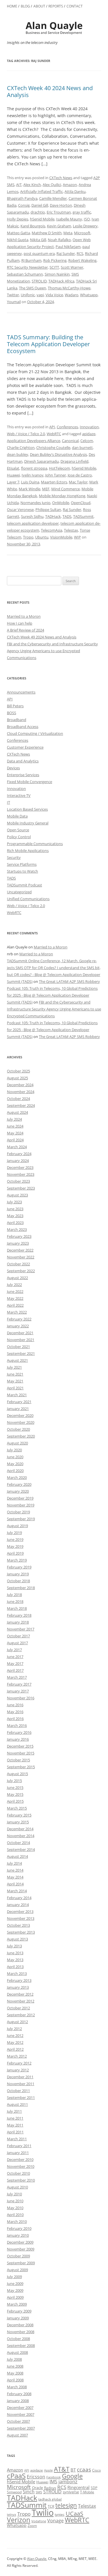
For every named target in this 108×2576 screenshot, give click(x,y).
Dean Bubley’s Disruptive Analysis (58, 454)
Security (14, 857)
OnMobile (61, 503)
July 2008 (14, 2359)
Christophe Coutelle (53, 448)
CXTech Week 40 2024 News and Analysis (50, 91)
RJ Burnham (31, 260)
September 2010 (21, 2180)
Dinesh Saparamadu (41, 461)
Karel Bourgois (33, 226)
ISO (87, 219)
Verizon (19, 2520)
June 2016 (15, 1705)
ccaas (84, 2469)
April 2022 (15, 1305)
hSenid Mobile (42, 219)
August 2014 (17, 1856)
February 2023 (19, 1236)
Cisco (96, 2470)
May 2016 (15, 1712)
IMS (53, 2482)
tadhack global (50, 2499)
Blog (25, 6)
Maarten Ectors (54, 482)
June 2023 (15, 1209)
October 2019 (18, 1512)
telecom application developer (33, 523)
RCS (80, 253)
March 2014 (17, 1891)
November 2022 (21, 1257)
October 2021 (18, 1347)
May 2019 (15, 1546)
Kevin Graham (59, 226)
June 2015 (15, 1787)
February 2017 (19, 1684)
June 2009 (15, 2283)
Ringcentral (78, 2487)
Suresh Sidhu (32, 516)
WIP (77, 537)
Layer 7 (13, 482)
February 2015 (19, 1815)
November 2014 (21, 1836)
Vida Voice (54, 295)
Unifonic (28, 295)
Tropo (28, 537)
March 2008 (17, 2387)
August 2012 (17, 2022)
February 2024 (19, 1154)
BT (73, 2470)
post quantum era (39, 253)
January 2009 (18, 2318)
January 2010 (18, 2235)
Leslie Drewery (85, 226)
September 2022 (21, 1271)
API (52, 427)
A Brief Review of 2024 (25, 630)
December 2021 (20, 1333)
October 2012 (18, 2008)
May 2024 (15, 1133)
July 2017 (14, 1650)
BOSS (12, 713)
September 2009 (21, 2263)
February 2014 (19, 1898)
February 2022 (19, 1319)
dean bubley (18, 454)
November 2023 (21, 1174)
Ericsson (36, 2477)
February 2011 (19, 2146)
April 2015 (15, 1801)
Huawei (13, 475)
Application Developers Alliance (34, 441)
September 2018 (21, 1588)
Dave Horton (61, 205)
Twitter (13, 295)
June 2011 (15, 2118)
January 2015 (18, 1822)
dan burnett (82, 448)
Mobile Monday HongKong (62, 496)
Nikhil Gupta (18, 240)
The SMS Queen (33, 288)
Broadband (17, 720)
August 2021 (17, 1360)
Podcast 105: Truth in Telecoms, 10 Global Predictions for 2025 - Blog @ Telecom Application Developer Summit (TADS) (52, 995)
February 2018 (19, 1615)
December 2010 (20, 2159)
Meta (68, 233)
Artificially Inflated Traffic (41, 191)
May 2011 (15, 2125)
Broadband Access (23, 727)
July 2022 (14, 1285)
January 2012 (18, 2070)
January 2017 (18, 1691)
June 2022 (15, 1291)
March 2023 (17, 1229)
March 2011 (17, 2139)
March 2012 (17, 2056)
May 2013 (15, 1960)
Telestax (71, 530)
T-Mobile (87, 2492)
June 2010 (15, 2201)
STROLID (39, 281)
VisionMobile (61, 537)
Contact (75, 6)
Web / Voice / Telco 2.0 (26, 434)
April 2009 (15, 2297)
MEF (46, 489)
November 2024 (21, 1092)
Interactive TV (19, 795)
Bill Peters (15, 706)
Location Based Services (27, 809)
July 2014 (14, 1863)
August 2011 (17, 2104)
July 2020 (14, 1450)
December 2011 (20, 2077)
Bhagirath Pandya (22, 198)
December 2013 (20, 1911)
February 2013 (19, 1980)
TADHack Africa (61, 281)
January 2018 (18, 1622)
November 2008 (21, 2332)
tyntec (60, 2514)
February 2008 (19, 2394)
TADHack (53, 516)
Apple (48, 2470)
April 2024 (15, 1140)
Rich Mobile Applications (28, 851)
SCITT (54, 267)
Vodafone (39, 2521)
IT (8, 802)
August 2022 (17, 1278)
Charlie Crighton (21, 448)
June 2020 (15, 1457)
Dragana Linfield (74, 461)
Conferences (67, 427)
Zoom (32, 2526)
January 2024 (18, 1161)
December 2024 (20, 1085)
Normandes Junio (35, 503)
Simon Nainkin (57, 274)
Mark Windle (30, 489)
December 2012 (20, 1994)
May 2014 (15, 1877)
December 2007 (20, 2408)
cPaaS (16, 2476)
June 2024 (15, 1126)
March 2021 (17, 1395)
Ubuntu (42, 537)
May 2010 (15, 2208)
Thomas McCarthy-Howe (69, 288)
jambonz (68, 2482)
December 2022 (20, 1250)
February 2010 (19, 2228)
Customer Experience (25, 747)
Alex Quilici (52, 185)
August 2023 (17, 1195)
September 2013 (21, 1932)
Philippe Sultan (48, 510)
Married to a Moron (24, 616)
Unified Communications (28, 899)
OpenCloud (81, 503)
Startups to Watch (22, 871)
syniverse (71, 2492)
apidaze (89, 434)
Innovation (89, 427)
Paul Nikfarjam (68, 247)
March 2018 (17, 1608)
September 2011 (21, 2097)
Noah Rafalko (59, 240)
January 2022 (18, 1326)
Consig (24, 205)
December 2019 (20, 1498)
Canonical (70, 441)
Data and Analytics (23, 761)
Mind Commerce (66, 489)
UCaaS (74, 2513)
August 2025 (17, 1078)
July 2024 (14, 1119)
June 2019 (15, 1539)
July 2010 (14, 2194)
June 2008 (15, 2366)
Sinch (29, 2492)
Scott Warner (72, 267)
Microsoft (82, 233)
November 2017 (21, 1629)
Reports (56, 6)
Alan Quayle (37, 2559)
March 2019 (17, 1560)
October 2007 (18, 2421)
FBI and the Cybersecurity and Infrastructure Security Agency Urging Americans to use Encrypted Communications (52, 651)
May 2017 (15, 1663)
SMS (39, 2492)
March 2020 (17, 1477)
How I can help (20, 623)
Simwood (14, 2492)
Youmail (14, 302)
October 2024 (18, 1099)
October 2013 (18, 1925)
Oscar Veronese (20, 510)
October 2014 (18, 1843)
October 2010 (18, 2173)
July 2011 (14, 2111)
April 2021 (15, 1388)
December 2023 (20, 1167)
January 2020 (18, 1491)
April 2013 (15, 1967)
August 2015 (17, 1774)
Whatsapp (89, 295)
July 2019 (14, 1533)
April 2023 (15, 1223)
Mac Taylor (78, 482)
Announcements (21, 692)
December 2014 (20, 1829)
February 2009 (19, 2311)
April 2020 (15, 1471)
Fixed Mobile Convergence (30, 782)
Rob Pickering (55, 260)
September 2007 (21, 2428)
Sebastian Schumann (25, 274)
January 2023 (18, 1243)
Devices (13, 768)
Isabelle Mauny (69, 219)
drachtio (38, 212)
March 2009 (17, 2304)
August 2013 (17, 1939)
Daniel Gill (40, 205)
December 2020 (20, 1415)
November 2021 (21, 1340)
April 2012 (15, 2049)
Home (12, 6)
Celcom (87, 441)
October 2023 (18, 1181)
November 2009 (21, 2249)
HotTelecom (59, 468)
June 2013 (15, 1953)
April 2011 (15, 2132)
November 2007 (21, 2414)
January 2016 (18, 1739)
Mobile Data (17, 816)
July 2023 (14, 1202)
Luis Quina (30, 482)
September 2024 (21, 1105)
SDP (94, 2488)
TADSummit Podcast (24, 885)
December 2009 (20, 2242)
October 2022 (18, 1264)
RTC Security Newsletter (27, 267)
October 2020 (18, 1429)
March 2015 (17, 1808)
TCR (51, 2506)
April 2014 (15, 1884)
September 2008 (21, 2345)
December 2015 (20, 1746)
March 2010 (17, 2221)
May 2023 (15, 1216)
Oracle (37, 2488)
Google (72, 2476)
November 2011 (21, 2084)
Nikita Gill (38, 240)
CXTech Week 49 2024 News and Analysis (42, 637)
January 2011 (18, 2153)
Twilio (43, 2513)
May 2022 (15, 1298)
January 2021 (18, 1409)
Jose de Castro (80, 475)
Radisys (50, 2488)
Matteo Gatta (18, 233)
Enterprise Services (23, 775)
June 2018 (15, 1601)
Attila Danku (75, 191)
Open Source (18, 830)
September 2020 (21, 1436)
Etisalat (13, 468)
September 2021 (21, 1353)
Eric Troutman (59, 212)
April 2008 (15, 2380)
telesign (66, 2505)
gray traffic (82, 212)
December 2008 (20, 2325)
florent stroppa (34, 468)
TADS (67, 516)
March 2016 (17, 1725)
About (39, 6)
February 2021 (19, 1402)
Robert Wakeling (82, 260)
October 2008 (18, 2339)
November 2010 (21, 2166)
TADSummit (83, 516)
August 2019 (17, 1526)
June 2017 (15, 1657)
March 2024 (17, 1147)
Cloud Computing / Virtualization (35, 733)
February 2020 (19, 1484)
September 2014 (21, 1849)
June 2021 (15, 1374)
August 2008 (17, 2352)
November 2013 (21, 1918)
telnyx (12, 2514)
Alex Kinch (32, 185)
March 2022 (17, 1312)
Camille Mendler (53, 198)
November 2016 (21, 1698)
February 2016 (19, 1732)
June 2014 (15, 1870)
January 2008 (18, 2401)
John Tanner (56, 475)
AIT (19, 185)
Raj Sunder (66, 253)
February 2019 (19, 1567)
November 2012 (21, 2001)
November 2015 (21, 1753)
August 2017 (17, 1643)
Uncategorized (19, 892)
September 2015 (21, 1767)
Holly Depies (18, 219)
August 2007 (17, 2435)
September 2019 (21, 1519)
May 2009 (15, 2290)
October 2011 (18, 2091)
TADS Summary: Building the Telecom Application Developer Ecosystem (48, 344)
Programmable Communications (35, 844)
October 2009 (18, 2256)
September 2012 (21, 2015)
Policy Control (19, 837)
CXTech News (61, 178)
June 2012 (15, 2035)
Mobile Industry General (28, 823)
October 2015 (18, 1760)
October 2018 (18, 1581)
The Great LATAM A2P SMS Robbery (69, 981)
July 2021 (14, 1367)
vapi (40, 295)
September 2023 (21, 1188)
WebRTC (54, 434)
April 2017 (15, 1670)
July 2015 (14, 1781)
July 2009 (14, 2277)
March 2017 (17, 1677)
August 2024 (17, 1112)
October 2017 (18, 1636)
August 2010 (17, 2187)
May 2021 (15, 1381)
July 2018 (14, 1595)
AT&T (62, 2469)
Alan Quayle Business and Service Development (54, 28)
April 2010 (15, 2215)
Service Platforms (22, 864)
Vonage (55, 2521)
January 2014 (18, 1905)
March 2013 (17, 1973)
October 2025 (18, 1071)
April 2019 (15, 1553)
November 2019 (21, 1505)
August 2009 (17, 2270)
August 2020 (17, 1443)
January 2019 (18, 1574)
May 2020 (15, 1464)
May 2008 (15, 2373)
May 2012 (15, 2042)
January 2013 (18, 1987)
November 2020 (21, 1422)
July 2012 (14, 2029)
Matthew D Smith (47, 233)
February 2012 (19, 2063)
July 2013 (14, 1946)
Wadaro (72, 295)
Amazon (70, 185)
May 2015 (15, 1794)
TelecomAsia (52, 530)
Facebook (54, 2477)
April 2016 (15, 1719)
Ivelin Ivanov (33, 475)
